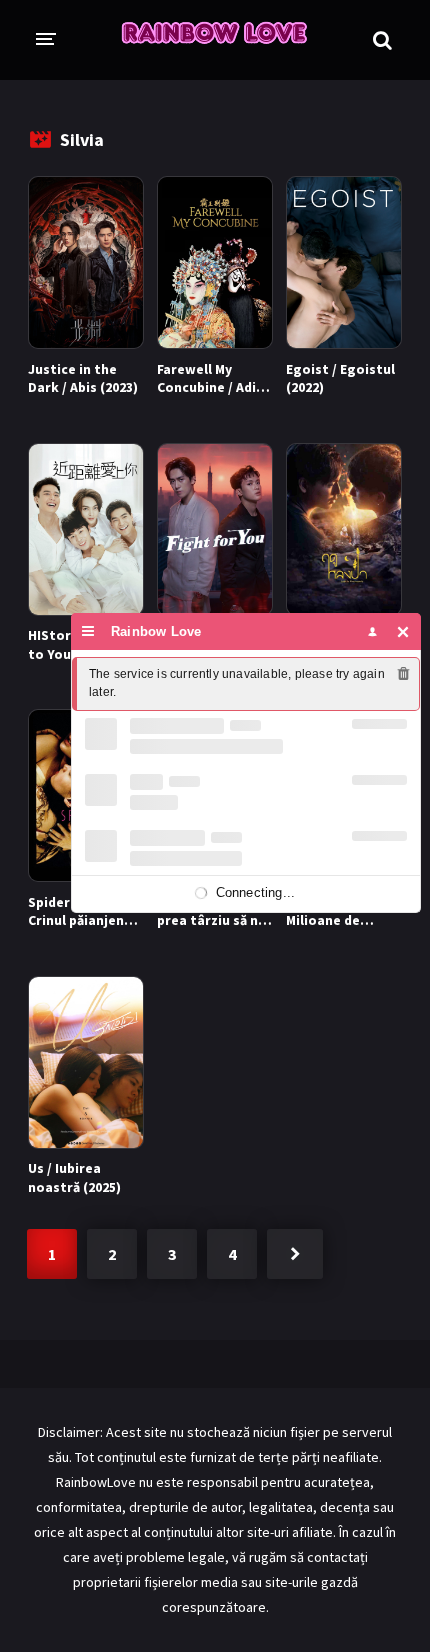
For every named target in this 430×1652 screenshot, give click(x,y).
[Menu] (88, 631)
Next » (295, 1254)
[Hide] (403, 631)
